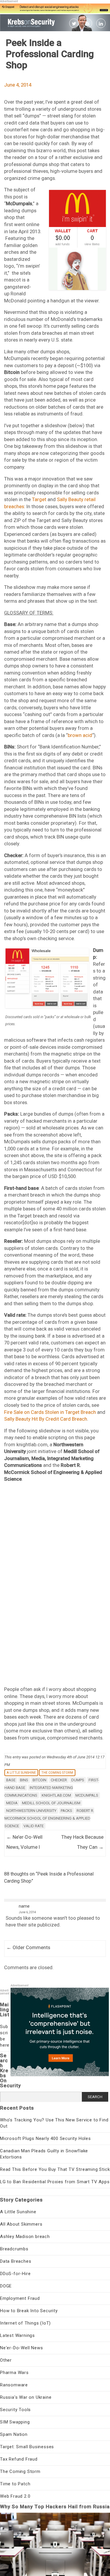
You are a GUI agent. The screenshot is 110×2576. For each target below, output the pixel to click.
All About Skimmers (21, 2224)
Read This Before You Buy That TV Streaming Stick (55, 2169)
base (11, 1780)
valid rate (34, 1826)
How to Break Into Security (29, 2311)
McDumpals (87, 1795)
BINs (24, 1780)
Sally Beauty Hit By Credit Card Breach (46, 1419)
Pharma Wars (14, 2373)
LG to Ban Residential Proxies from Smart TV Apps (55, 2182)
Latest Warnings (17, 2335)
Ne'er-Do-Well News (21, 2348)
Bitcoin (39, 1780)
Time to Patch (15, 2484)
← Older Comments (28, 1947)
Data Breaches (16, 2261)
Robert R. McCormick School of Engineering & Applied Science (49, 1818)
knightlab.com (56, 1795)
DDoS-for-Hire (15, 2274)
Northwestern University (31, 1811)
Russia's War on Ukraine (26, 2397)
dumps (78, 1780)
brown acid (80, 735)
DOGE (6, 2286)
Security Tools (15, 2410)
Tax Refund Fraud (19, 2459)
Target (39, 499)
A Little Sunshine (21, 1773)
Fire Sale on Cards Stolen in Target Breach (50, 1412)
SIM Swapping (15, 2422)
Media (12, 1803)
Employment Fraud (20, 2298)
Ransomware (14, 2385)
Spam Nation (14, 2434)
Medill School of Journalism (51, 1803)
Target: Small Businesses (27, 2447)
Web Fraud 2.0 (15, 2496)
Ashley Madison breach (25, 2237)
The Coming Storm (57, 1773)
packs (66, 1811)
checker (59, 1780)
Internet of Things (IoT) (25, 2323)
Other (6, 2360)
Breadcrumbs (14, 2249)
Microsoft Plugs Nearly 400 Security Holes (45, 2138)
